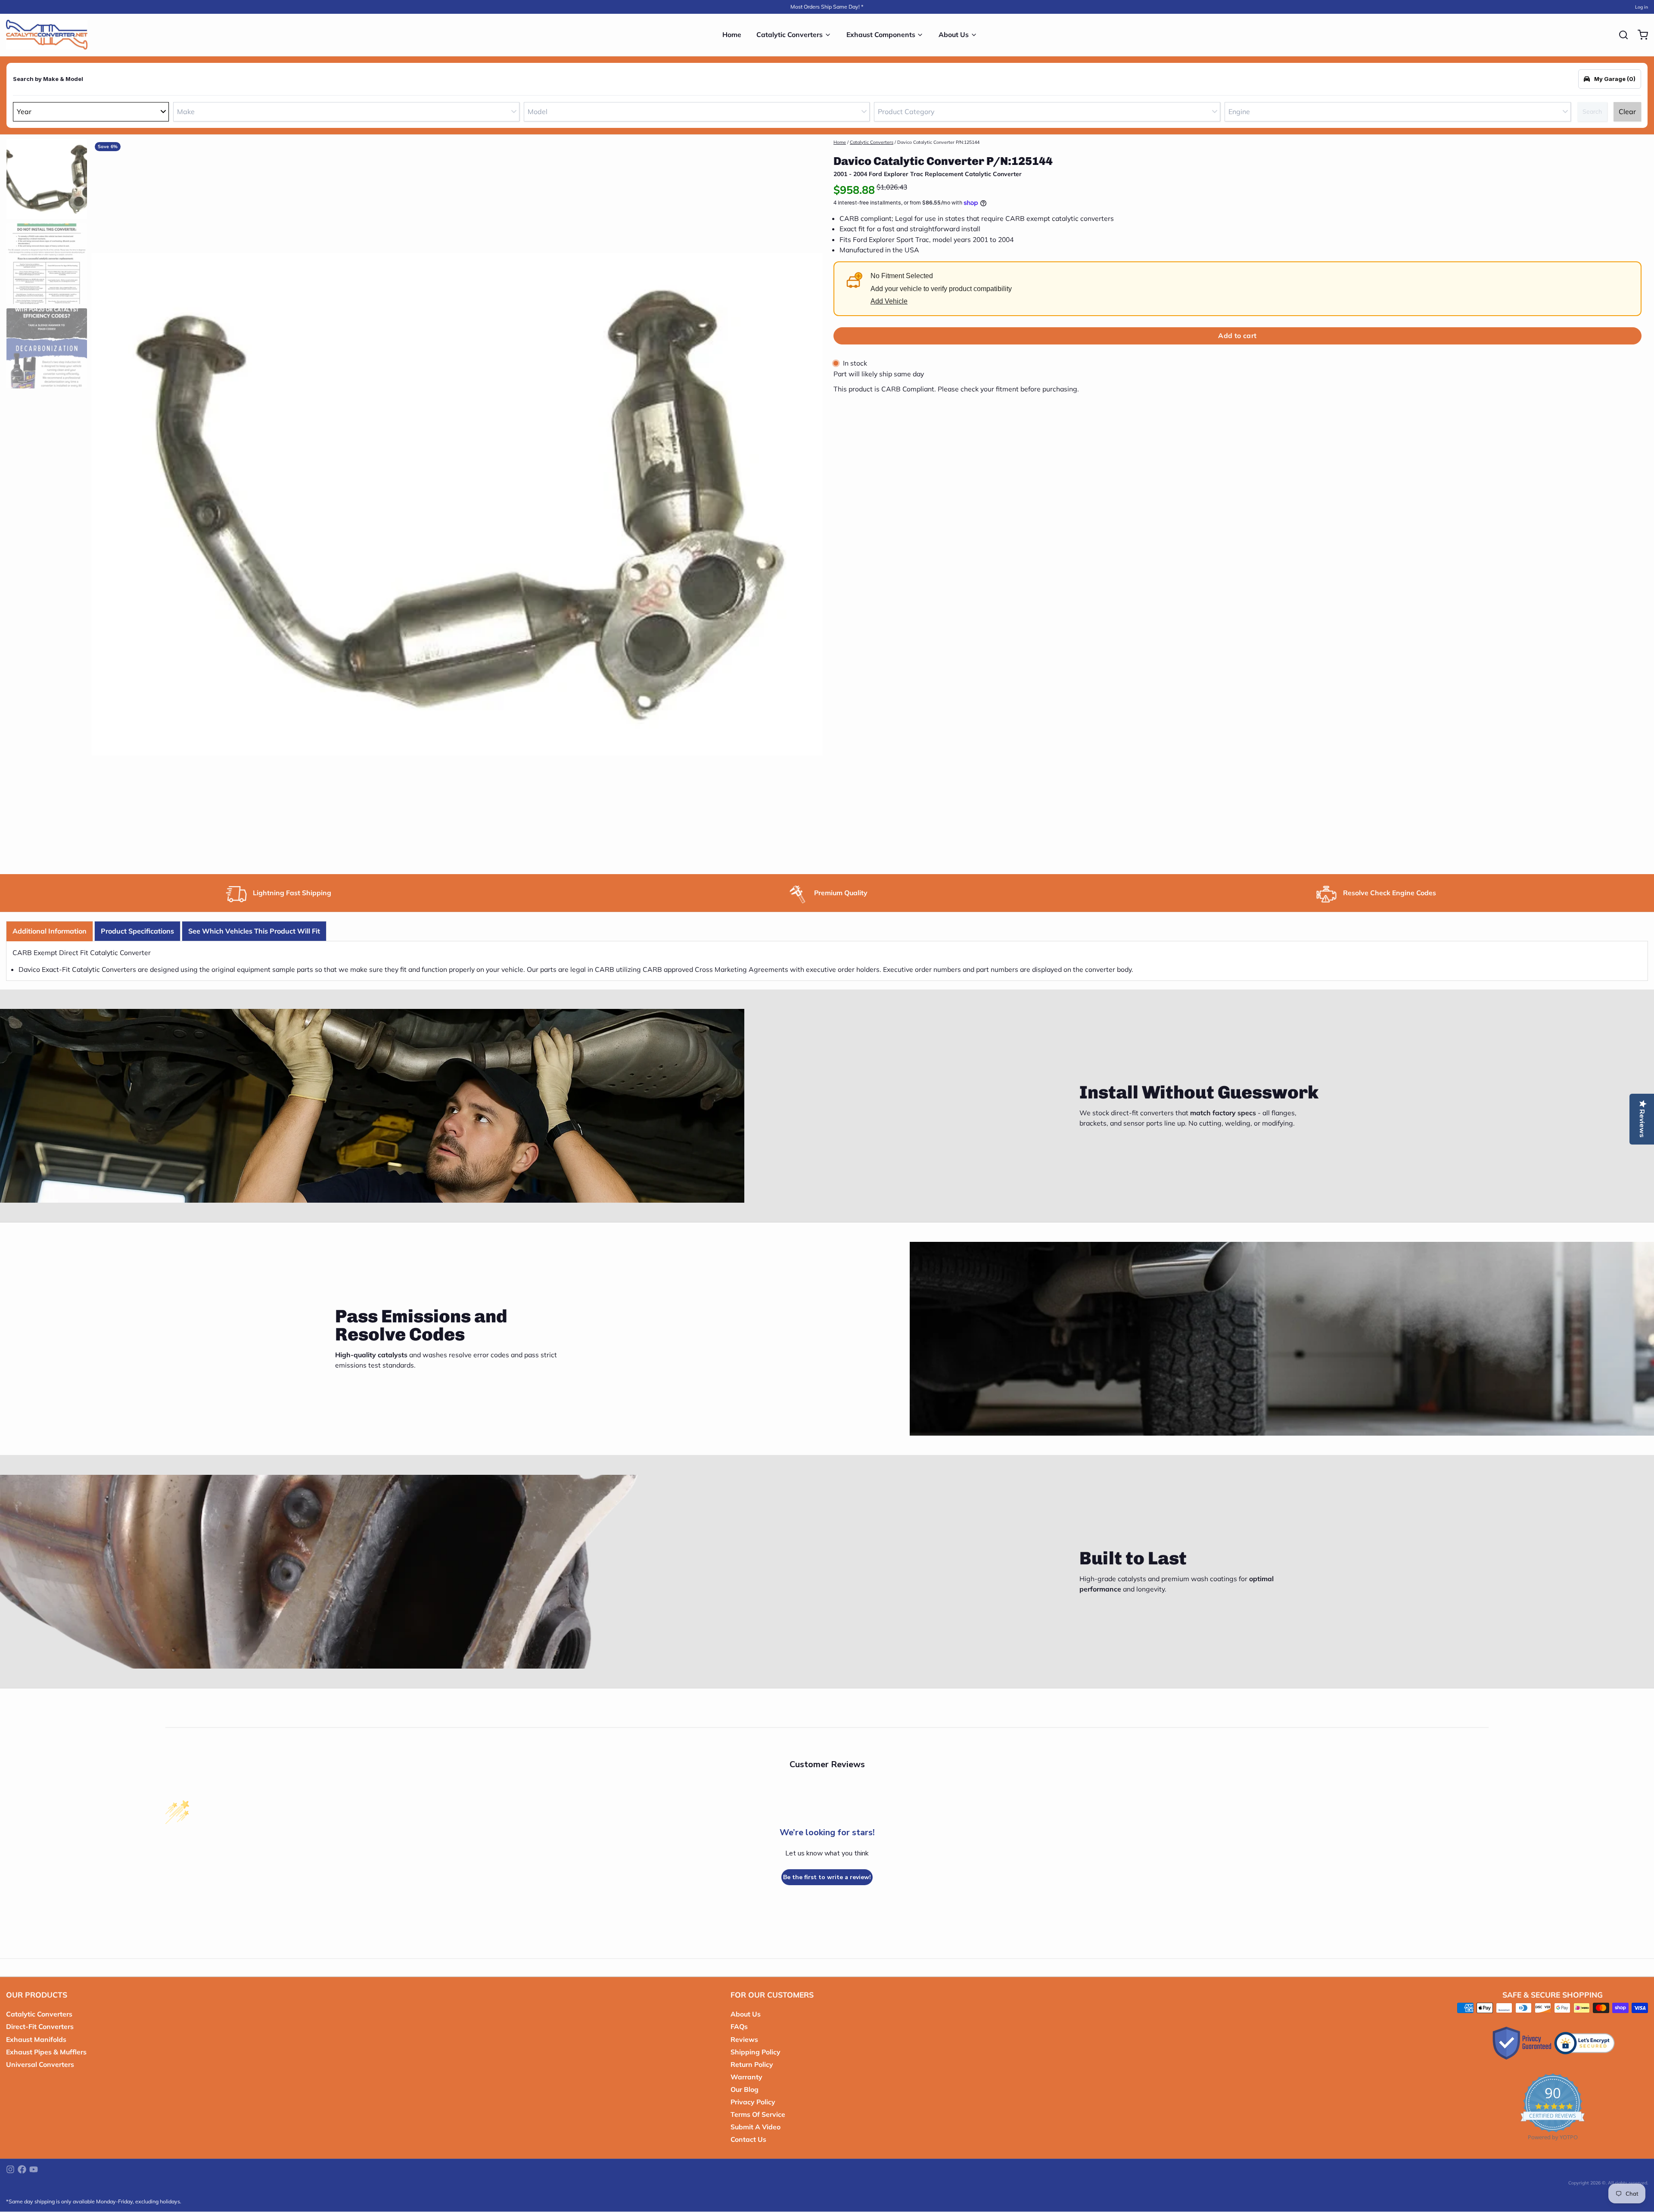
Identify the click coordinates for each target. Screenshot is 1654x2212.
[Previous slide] (104, 502)
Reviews (744, 2039)
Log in (1642, 7)
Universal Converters (40, 2064)
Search (1592, 112)
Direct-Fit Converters (40, 2026)
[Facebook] (22, 2169)
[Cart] (1640, 35)
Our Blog (745, 2089)
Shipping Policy (755, 2052)
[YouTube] (34, 2169)
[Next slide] (810, 502)
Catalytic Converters (790, 34)
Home (732, 34)
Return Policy (752, 2064)
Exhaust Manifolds (36, 2039)
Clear (1627, 112)
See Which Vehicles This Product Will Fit (254, 931)
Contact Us (748, 2139)
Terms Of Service (758, 2114)
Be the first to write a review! (827, 1877)
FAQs (739, 2026)
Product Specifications (137, 931)
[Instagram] (10, 2169)
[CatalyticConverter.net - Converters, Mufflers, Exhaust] (47, 35)
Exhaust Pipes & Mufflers (46, 2052)
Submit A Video (755, 2127)
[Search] (1620, 35)
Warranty (746, 2077)
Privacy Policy (753, 2102)
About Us (954, 34)
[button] (1237, 336)
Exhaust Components (881, 34)
